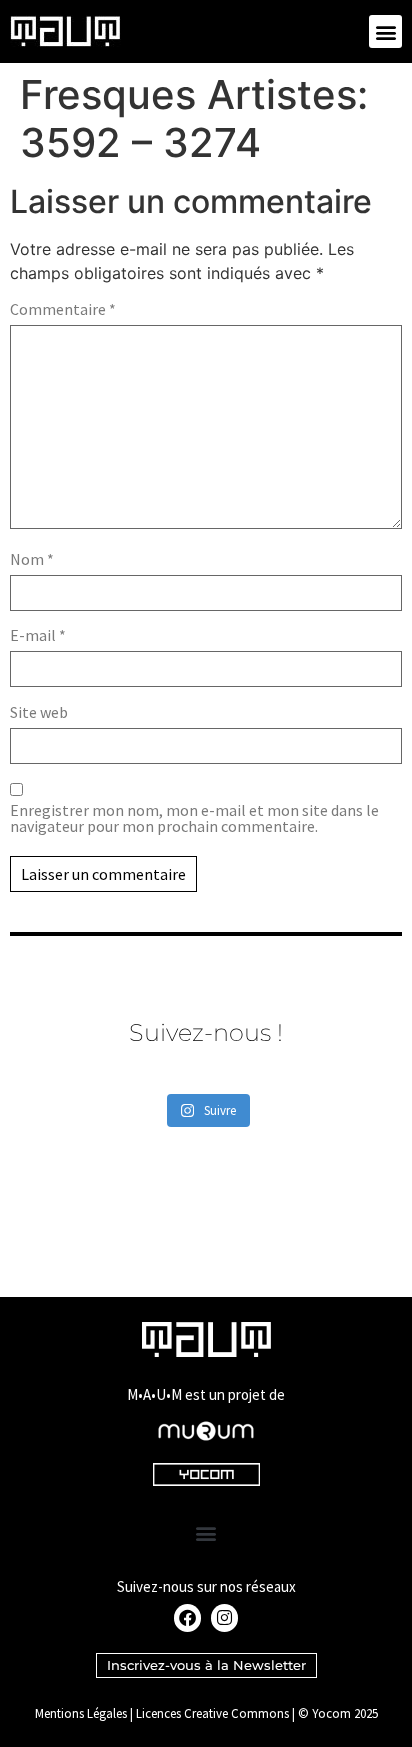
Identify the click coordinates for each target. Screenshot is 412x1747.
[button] (385, 31)
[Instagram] (224, 1617)
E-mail (38, 635)
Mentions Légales (81, 1713)
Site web (39, 712)
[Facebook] (187, 1617)
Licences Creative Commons (212, 1713)
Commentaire (63, 309)
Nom (32, 559)
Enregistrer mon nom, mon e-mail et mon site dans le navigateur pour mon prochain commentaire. (194, 818)
